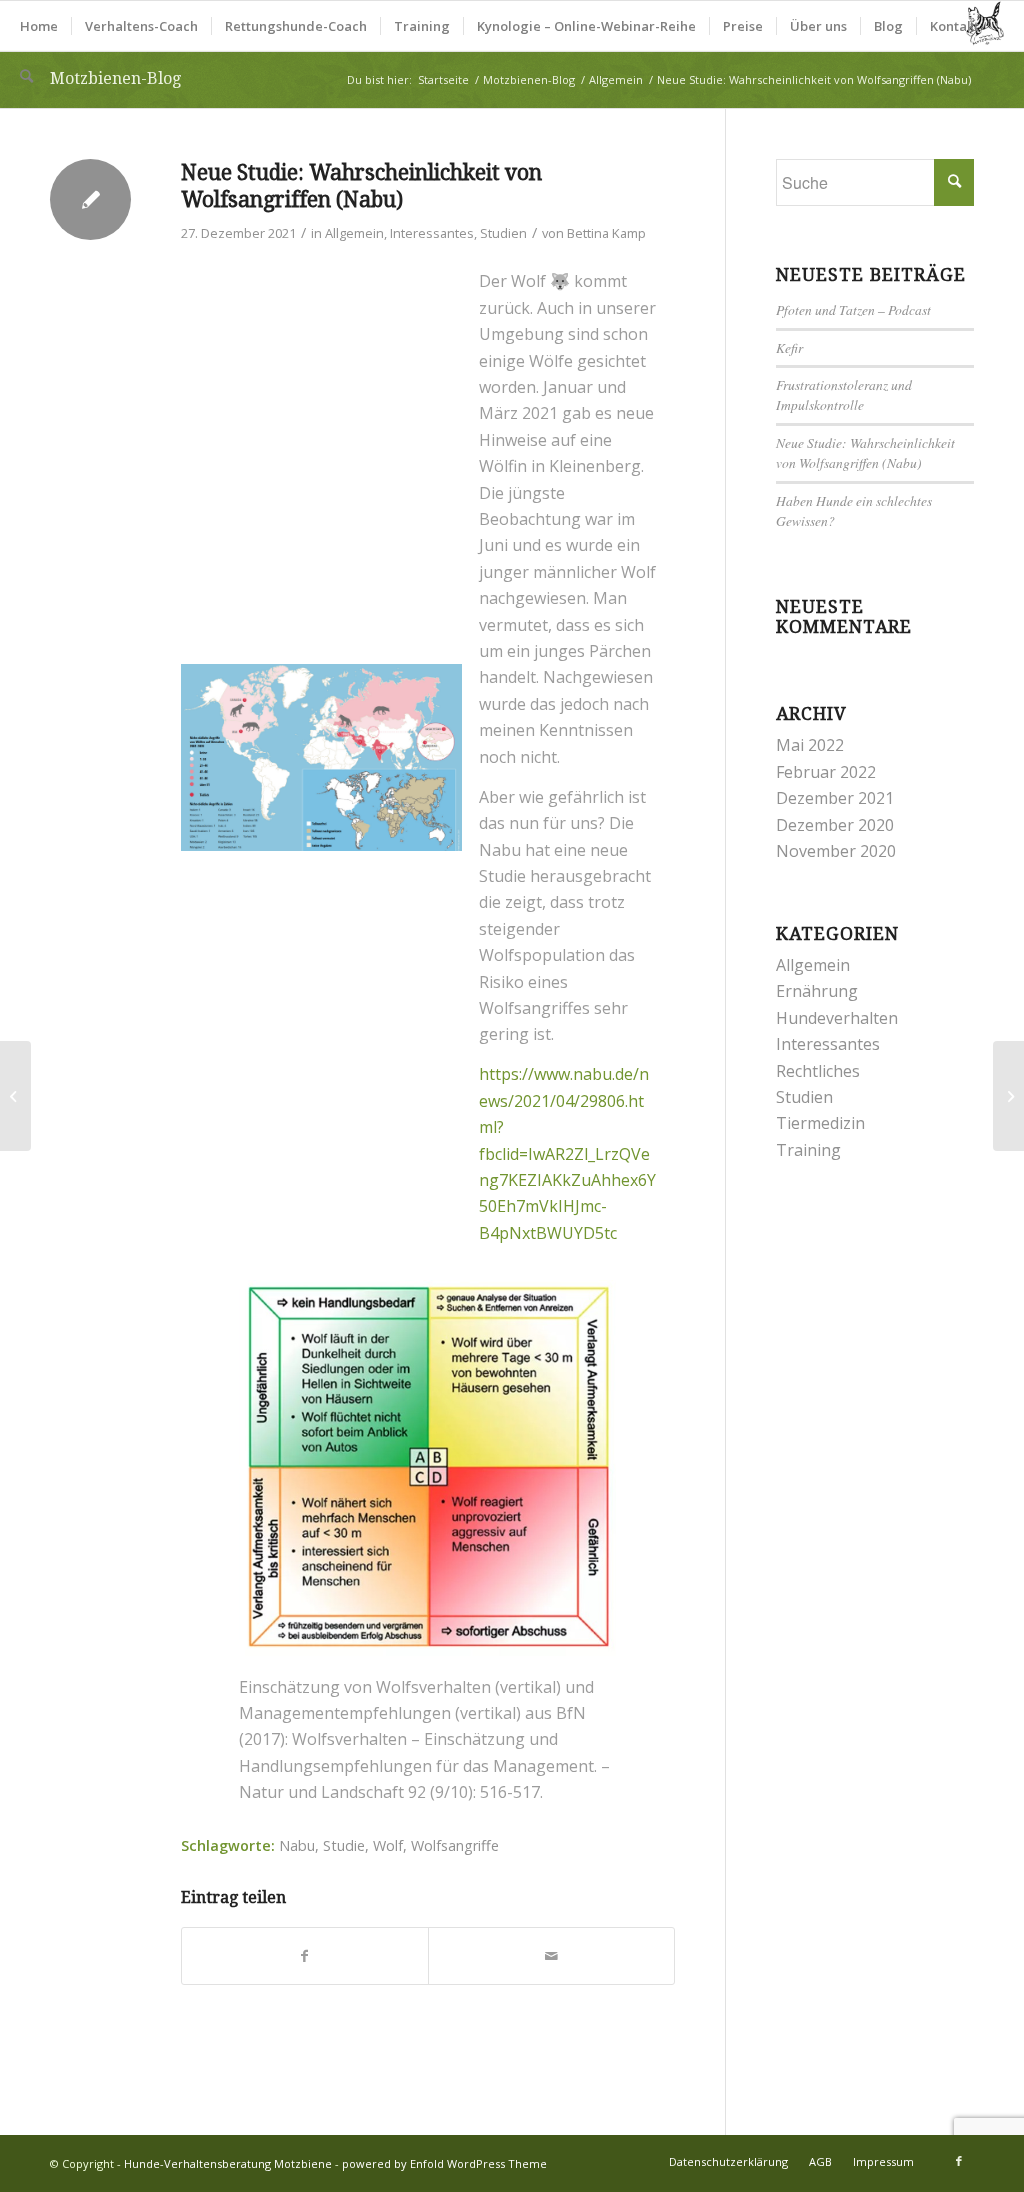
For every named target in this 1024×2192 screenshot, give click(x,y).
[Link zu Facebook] (959, 2161)
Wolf (388, 1845)
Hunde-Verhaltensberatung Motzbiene (228, 2163)
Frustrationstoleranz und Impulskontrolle (844, 394)
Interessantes (432, 233)
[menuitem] (39, 26)
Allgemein (354, 233)
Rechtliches (818, 1071)
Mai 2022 (810, 745)
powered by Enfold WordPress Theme (444, 2163)
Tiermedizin (820, 1123)
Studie (344, 1845)
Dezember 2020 (835, 825)
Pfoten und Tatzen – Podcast (853, 309)
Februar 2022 (826, 772)
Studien (503, 233)
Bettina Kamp (606, 233)
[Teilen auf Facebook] (305, 1956)
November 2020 (836, 851)
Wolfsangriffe (455, 1845)
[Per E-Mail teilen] (551, 1956)
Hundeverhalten (837, 1018)
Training (808, 1150)
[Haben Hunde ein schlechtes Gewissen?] (15, 1096)
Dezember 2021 (835, 798)
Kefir (789, 347)
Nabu (297, 1845)
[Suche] (26, 76)
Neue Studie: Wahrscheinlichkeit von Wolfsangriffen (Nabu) (865, 452)
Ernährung (817, 991)
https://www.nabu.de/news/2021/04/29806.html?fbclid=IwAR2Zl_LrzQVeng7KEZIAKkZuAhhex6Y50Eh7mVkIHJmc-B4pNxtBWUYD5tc (567, 1153)
